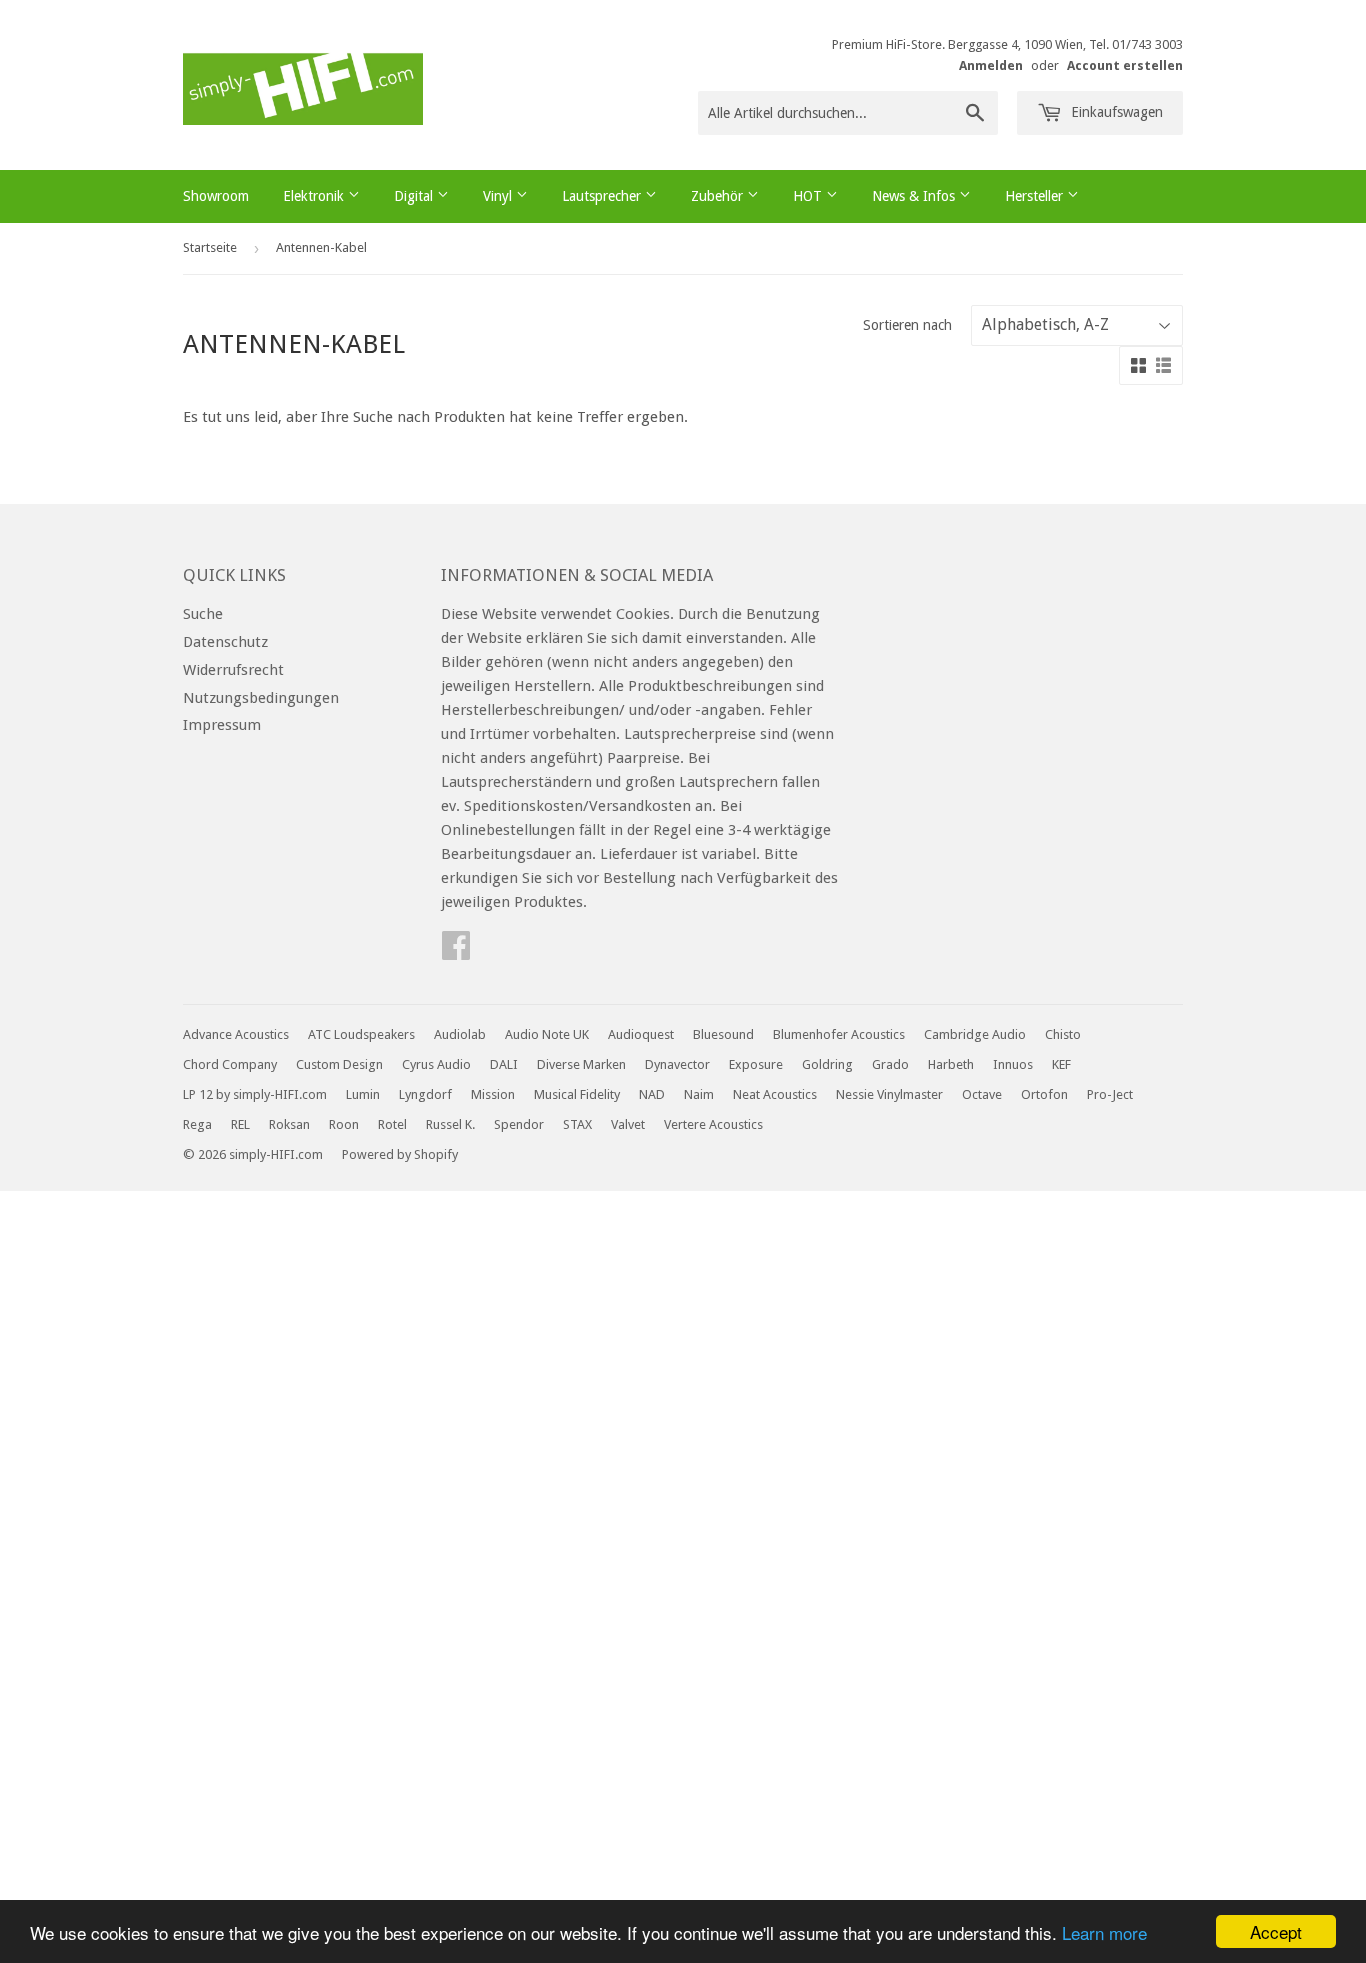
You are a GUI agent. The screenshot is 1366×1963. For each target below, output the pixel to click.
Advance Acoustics (236, 1034)
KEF (1061, 1064)
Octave (982, 1094)
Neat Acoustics (775, 1094)
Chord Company (230, 1064)
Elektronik (315, 196)
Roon (344, 1124)
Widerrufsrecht (233, 670)
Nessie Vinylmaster (889, 1094)
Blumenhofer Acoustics (839, 1034)
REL (240, 1124)
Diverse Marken (581, 1064)
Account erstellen (1125, 65)
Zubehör (719, 196)
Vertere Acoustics (713, 1124)
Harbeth (951, 1064)
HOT (809, 196)
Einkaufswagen (1115, 112)
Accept (1276, 1931)
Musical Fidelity (577, 1094)
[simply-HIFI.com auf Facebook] (456, 952)
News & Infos (915, 196)
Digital (415, 196)
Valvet (628, 1124)
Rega (197, 1124)
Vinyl (499, 196)
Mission (493, 1094)
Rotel (392, 1124)
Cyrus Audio (436, 1064)
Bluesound (723, 1034)
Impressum (222, 725)
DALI (504, 1064)
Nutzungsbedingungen (261, 698)
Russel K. (450, 1124)
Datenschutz (225, 642)
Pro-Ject (1110, 1094)
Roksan (289, 1124)
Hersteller (1036, 196)
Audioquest (641, 1034)
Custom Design (339, 1064)
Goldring (827, 1064)
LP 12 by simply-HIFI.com (255, 1094)
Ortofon (1044, 1094)
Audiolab (460, 1034)
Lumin (363, 1094)
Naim (699, 1094)
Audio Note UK (547, 1034)
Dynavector (677, 1064)
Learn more (1104, 1932)
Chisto (1063, 1034)
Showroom (216, 196)
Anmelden (991, 65)
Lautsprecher (603, 196)
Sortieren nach (907, 325)
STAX (577, 1124)
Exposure (756, 1064)
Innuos (1013, 1064)
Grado (890, 1064)
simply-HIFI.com (276, 1154)
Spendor (519, 1124)
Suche (203, 614)
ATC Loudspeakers (361, 1034)
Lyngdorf (425, 1094)
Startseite (210, 247)
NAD (652, 1094)
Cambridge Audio (975, 1034)
